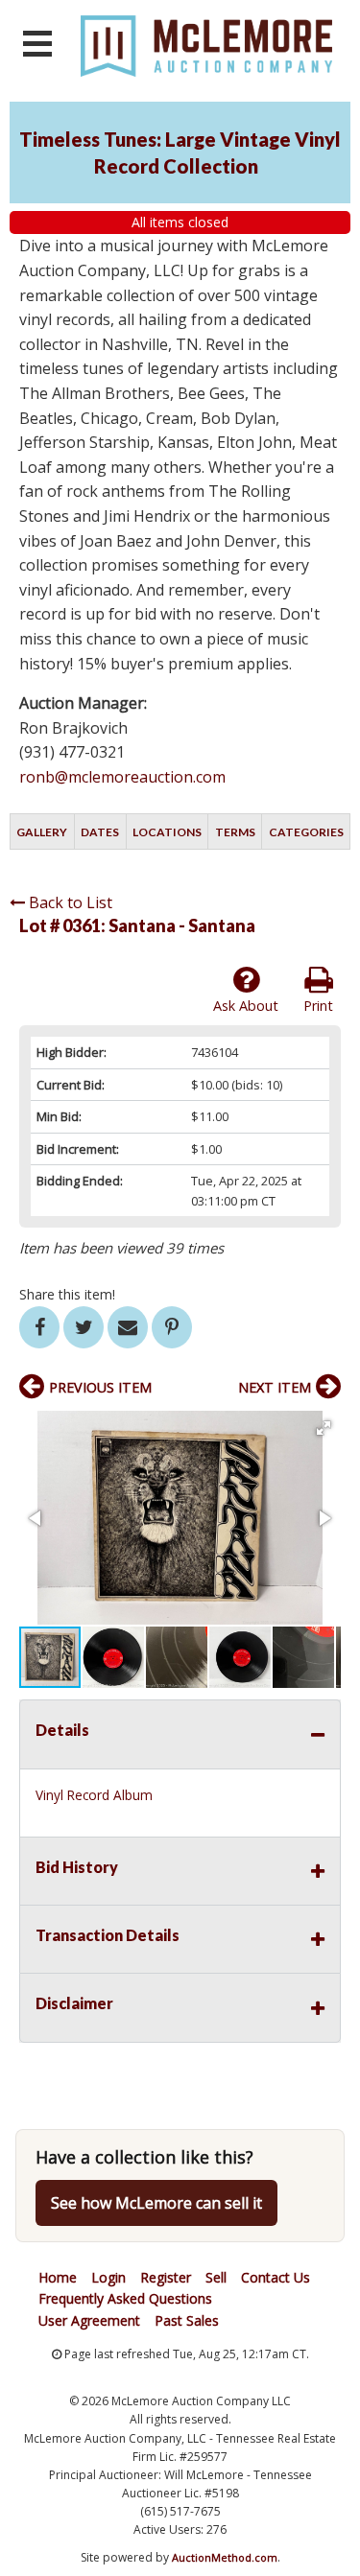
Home (58, 2277)
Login (108, 2277)
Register (166, 2277)
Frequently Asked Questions (125, 2298)
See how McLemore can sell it (156, 2203)
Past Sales (187, 2320)
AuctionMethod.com (225, 2557)
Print (318, 1006)
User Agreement (89, 2320)
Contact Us (276, 2277)
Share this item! (67, 1294)
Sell (216, 2277)
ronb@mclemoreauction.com (122, 777)
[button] (324, 1428)
